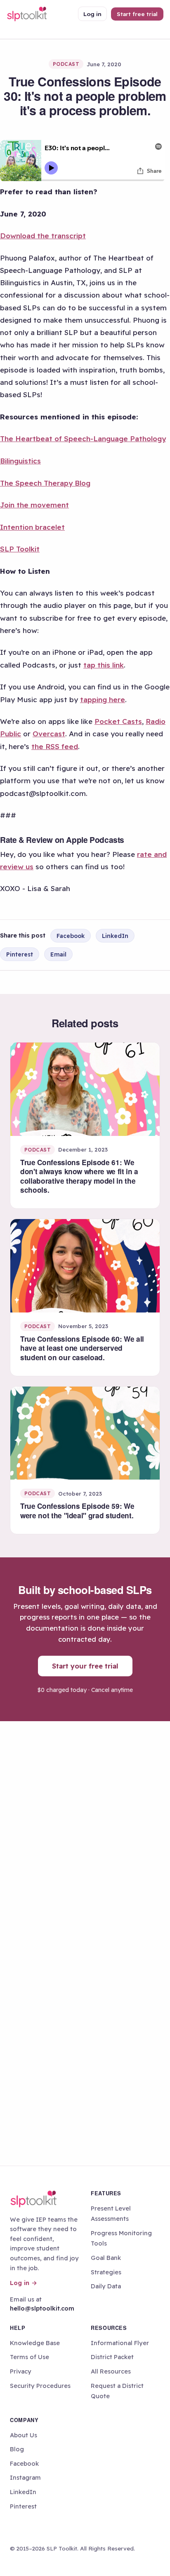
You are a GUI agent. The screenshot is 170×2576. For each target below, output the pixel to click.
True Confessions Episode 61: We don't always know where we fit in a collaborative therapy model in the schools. (79, 1176)
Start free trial (137, 14)
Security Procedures (40, 2386)
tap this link (104, 665)
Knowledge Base (35, 2343)
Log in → (24, 2283)
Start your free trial (85, 1666)
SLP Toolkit (20, 549)
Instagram (25, 2477)
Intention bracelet (32, 527)
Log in (92, 14)
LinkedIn (115, 936)
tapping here (103, 699)
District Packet (112, 2357)
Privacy (21, 2371)
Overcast (49, 734)
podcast (66, 64)
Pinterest (20, 954)
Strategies (106, 2272)
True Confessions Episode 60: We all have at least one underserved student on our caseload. (82, 1348)
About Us (24, 2435)
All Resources (111, 2371)
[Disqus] (85, 1832)
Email (58, 954)
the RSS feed (55, 746)
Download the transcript (43, 236)
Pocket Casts (118, 721)
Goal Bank (106, 2258)
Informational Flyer (120, 2343)
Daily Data (106, 2286)
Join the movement (34, 505)
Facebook (71, 936)
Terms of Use (30, 2357)
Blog (17, 2449)
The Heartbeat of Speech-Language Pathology (83, 439)
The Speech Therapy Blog (45, 483)
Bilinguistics (20, 461)
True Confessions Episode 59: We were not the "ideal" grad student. (77, 1510)
